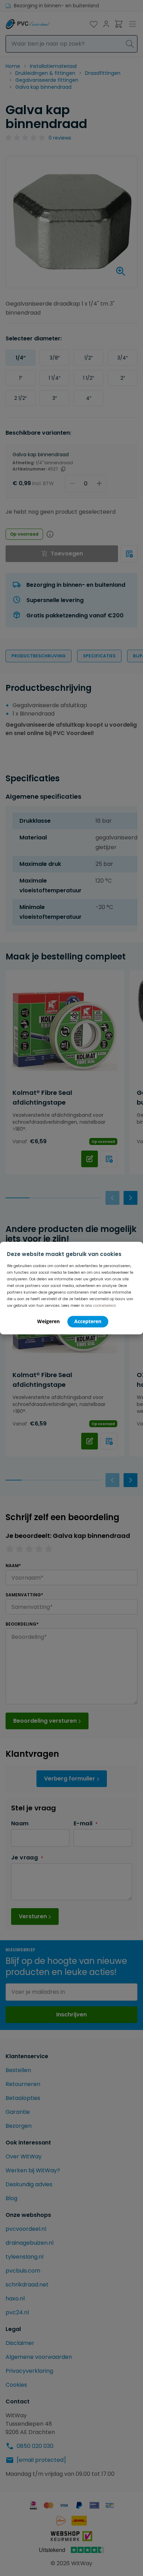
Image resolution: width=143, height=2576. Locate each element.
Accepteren (88, 1321)
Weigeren (48, 1321)
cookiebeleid (104, 1306)
